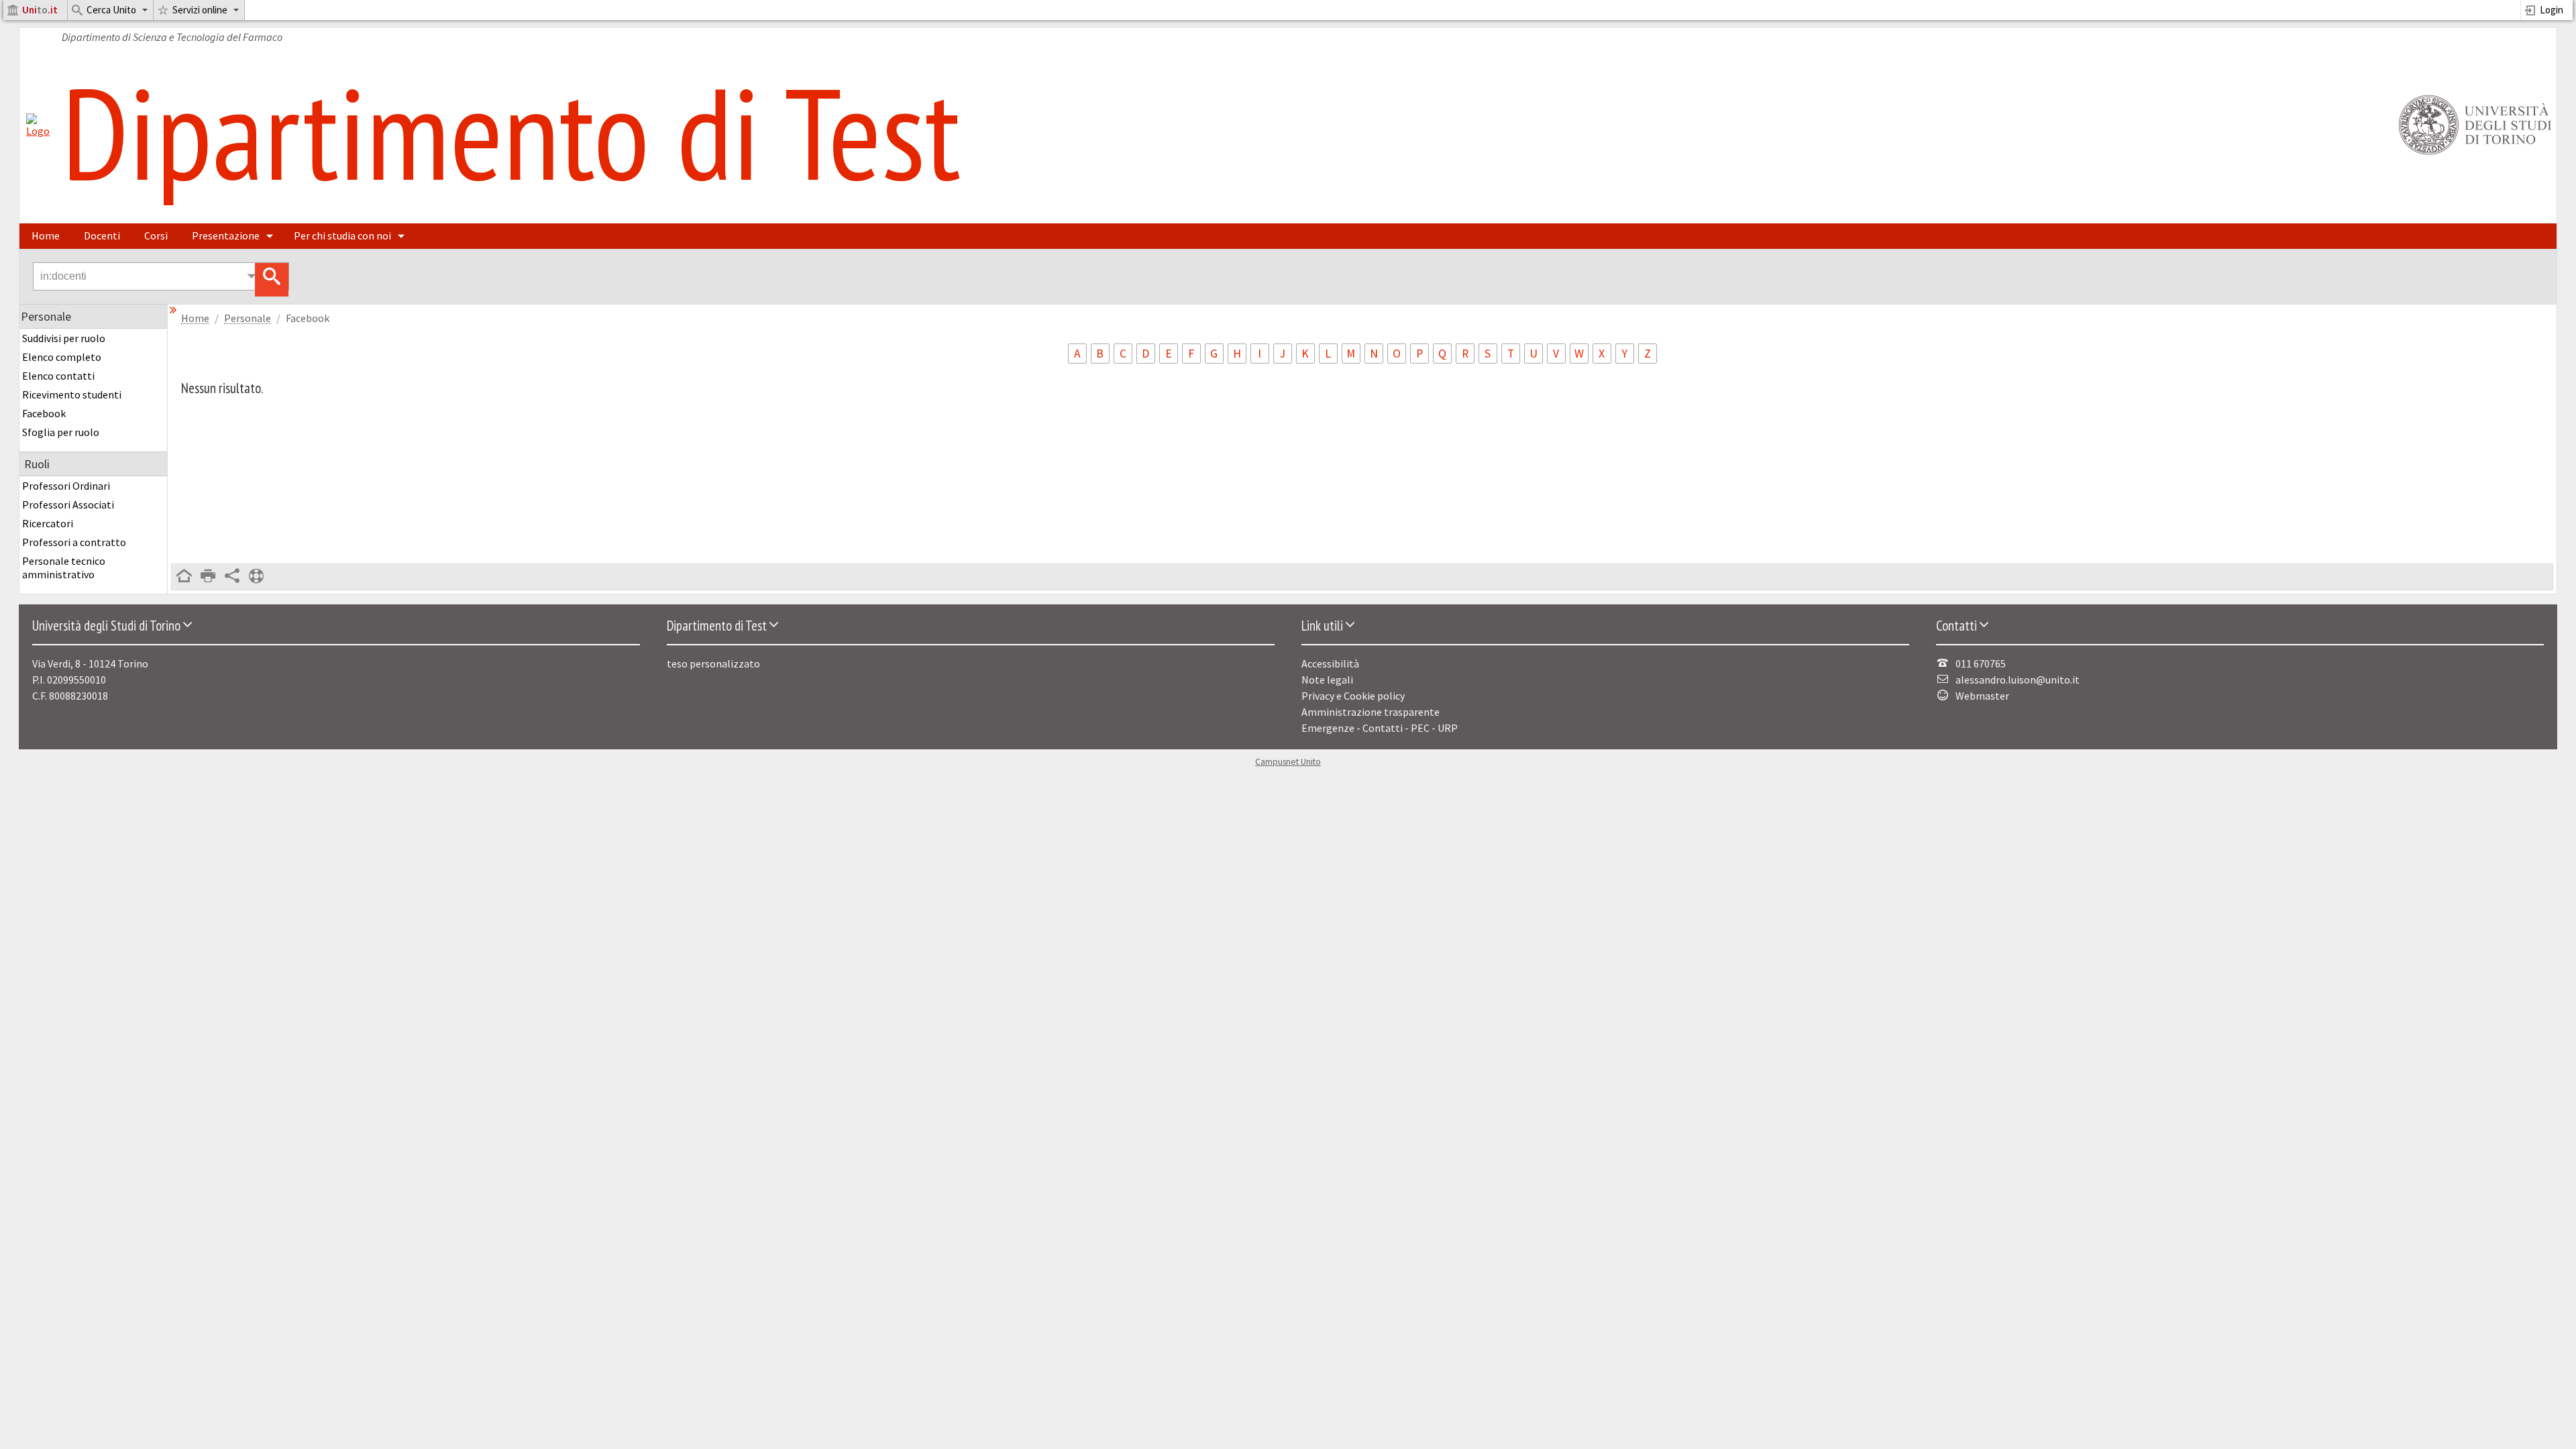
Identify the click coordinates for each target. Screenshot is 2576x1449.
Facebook (44, 413)
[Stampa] (208, 577)
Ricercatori (48, 523)
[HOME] (184, 577)
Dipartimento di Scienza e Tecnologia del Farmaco (172, 37)
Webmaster (1982, 696)
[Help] (256, 577)
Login (2552, 10)
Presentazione (226, 235)
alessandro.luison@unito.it (2018, 680)
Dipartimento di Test (511, 132)
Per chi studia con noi (342, 235)
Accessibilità (1330, 663)
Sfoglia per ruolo (61, 432)
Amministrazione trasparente (1371, 712)
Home (46, 235)
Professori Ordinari (66, 486)
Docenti (102, 235)
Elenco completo (62, 357)
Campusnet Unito (1288, 762)
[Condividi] (232, 577)
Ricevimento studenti (72, 394)
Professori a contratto (74, 542)
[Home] (38, 131)
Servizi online (200, 10)
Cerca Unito (111, 10)
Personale (248, 318)
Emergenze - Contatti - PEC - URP (1380, 728)
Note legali (1327, 680)
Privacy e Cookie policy (1353, 696)
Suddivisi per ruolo (64, 338)
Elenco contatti (58, 376)
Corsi (156, 235)
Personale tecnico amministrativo (64, 568)
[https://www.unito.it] (2473, 154)
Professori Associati (68, 504)
